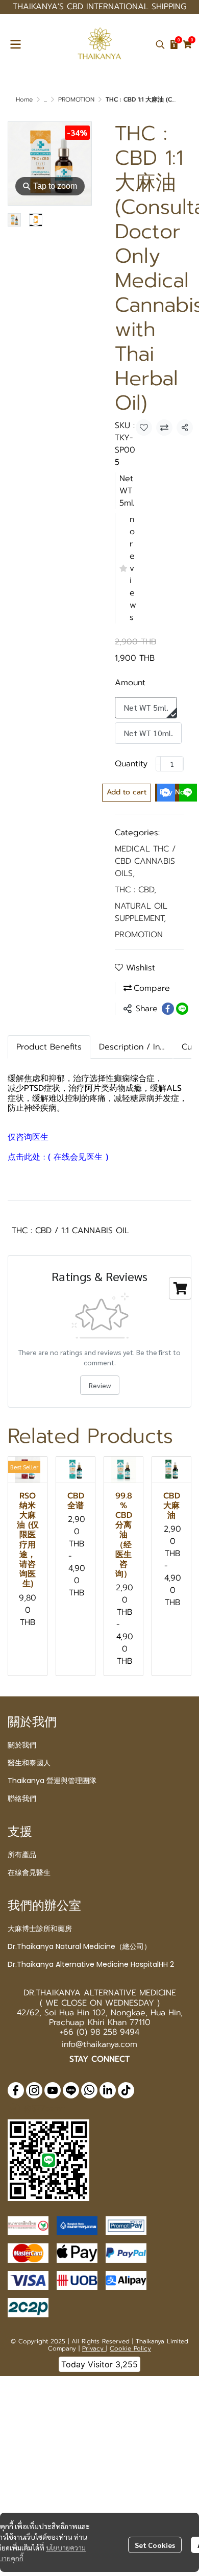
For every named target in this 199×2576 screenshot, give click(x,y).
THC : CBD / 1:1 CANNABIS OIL (70, 1231)
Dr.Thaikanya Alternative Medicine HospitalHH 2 (91, 1964)
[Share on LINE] (182, 1009)
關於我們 (22, 1745)
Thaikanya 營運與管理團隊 (52, 1781)
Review (100, 1385)
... (45, 99)
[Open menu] (15, 44)
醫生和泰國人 (29, 1763)
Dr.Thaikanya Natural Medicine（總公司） (79, 1946)
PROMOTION (76, 99)
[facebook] (16, 2090)
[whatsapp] (89, 2090)
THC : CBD (135, 890)
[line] (71, 2090)
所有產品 (22, 1855)
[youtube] (53, 2090)
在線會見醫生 (29, 1872)
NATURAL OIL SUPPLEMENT (141, 912)
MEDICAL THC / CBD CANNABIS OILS (145, 861)
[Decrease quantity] (158, 764)
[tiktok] (126, 2090)
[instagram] (34, 2090)
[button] (160, 44)
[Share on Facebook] (168, 1009)
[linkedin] (108, 2090)
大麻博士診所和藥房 (40, 1929)
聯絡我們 (22, 1798)
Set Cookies (155, 2545)
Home (24, 99)
